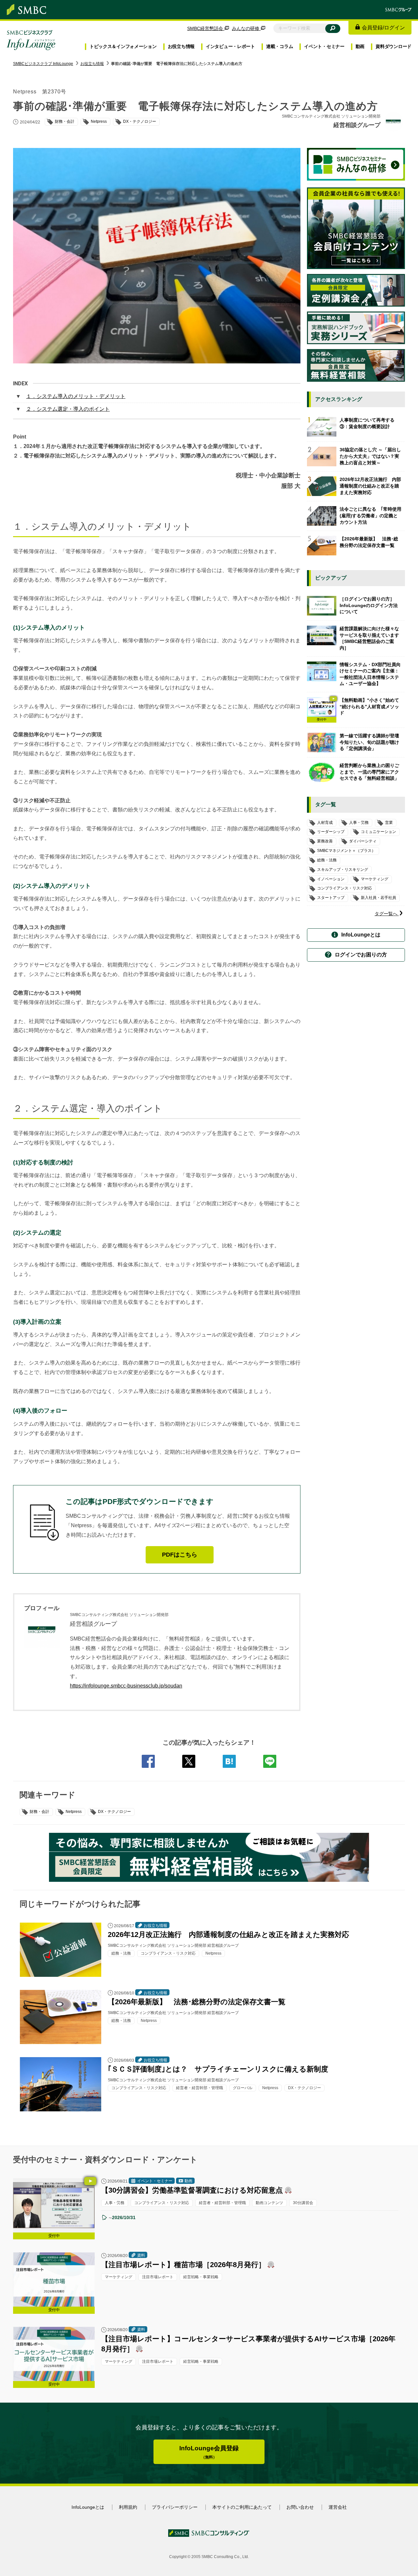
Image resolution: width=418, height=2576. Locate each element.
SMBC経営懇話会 (206, 28)
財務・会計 (40, 1812)
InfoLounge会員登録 (209, 2452)
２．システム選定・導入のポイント (68, 409)
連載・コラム (280, 46)
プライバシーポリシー (175, 2507)
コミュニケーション (378, 832)
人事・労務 (359, 823)
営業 (389, 823)
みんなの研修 (246, 28)
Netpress (74, 1812)
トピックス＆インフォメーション (123, 46)
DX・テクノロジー (114, 1812)
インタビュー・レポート (230, 46)
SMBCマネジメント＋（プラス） (346, 851)
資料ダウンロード (394, 46)
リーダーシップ (331, 832)
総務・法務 (327, 860)
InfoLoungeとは (361, 935)
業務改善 (325, 841)
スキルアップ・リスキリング (343, 870)
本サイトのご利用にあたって (242, 2507)
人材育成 (325, 823)
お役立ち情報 (181, 46)
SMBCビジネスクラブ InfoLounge (43, 64)
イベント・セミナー (324, 46)
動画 (360, 46)
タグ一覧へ (387, 914)
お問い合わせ (300, 2507)
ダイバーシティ (363, 841)
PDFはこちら (180, 1555)
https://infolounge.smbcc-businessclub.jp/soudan (126, 1686)
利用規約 (128, 2507)
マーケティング (375, 879)
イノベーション (331, 879)
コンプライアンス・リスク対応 (345, 888)
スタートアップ (331, 898)
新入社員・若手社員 (378, 898)
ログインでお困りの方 (361, 955)
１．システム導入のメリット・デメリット (76, 396)
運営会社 (338, 2507)
